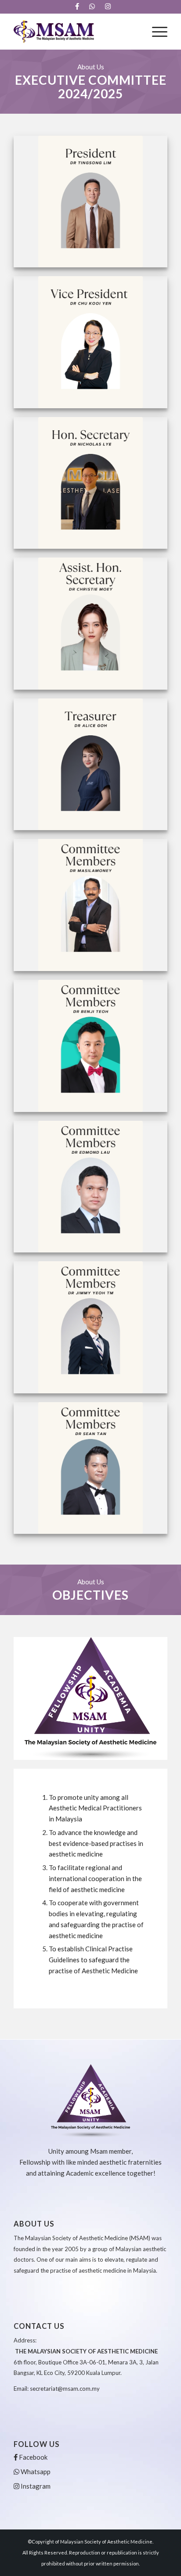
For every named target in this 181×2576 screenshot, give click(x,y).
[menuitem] (77, 7)
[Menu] (155, 32)
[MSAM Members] (75, 32)
